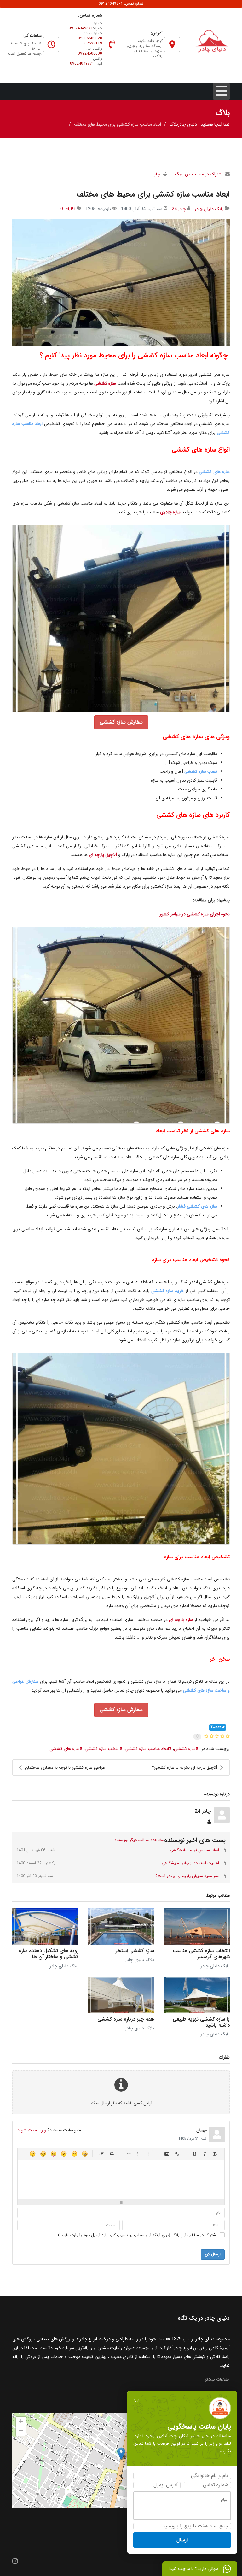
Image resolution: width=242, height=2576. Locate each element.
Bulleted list (150, 2154)
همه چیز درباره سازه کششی (126, 2019)
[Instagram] (15, 2562)
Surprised (64, 2154)
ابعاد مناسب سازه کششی (147, 1749)
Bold (215, 2154)
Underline (194, 2154)
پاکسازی (102, 2154)
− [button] (21, 2431)
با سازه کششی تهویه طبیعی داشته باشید (201, 2022)
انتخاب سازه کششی (102, 1749)
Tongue (53, 2154)
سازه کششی (185, 1749)
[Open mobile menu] (221, 91)
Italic (205, 2154)
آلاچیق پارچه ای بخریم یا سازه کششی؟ (184, 1767)
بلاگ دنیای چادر (209, 209)
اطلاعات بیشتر (217, 2379)
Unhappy (43, 2154)
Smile (74, 2154)
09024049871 (82, 64)
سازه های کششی (65, 1749)
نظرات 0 (68, 209)
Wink (33, 2154)
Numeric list (139, 2154)
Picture (167, 2154)
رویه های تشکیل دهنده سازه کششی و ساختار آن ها (49, 1954)
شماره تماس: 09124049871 (121, 4)
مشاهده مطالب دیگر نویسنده (139, 1840)
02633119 (93, 43)
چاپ (156, 174)
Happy (85, 2154)
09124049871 (81, 28)
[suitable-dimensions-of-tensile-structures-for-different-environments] (121, 283)
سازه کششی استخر (135, 1951)
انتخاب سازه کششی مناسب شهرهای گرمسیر (201, 1954)
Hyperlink (177, 2154)
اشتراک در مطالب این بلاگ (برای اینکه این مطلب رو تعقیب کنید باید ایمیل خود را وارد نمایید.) (137, 2235)
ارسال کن (213, 2254)
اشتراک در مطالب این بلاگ (199, 174)
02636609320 (90, 38)
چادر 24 (179, 209)
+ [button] (21, 2421)
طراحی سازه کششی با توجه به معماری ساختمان (65, 1767)
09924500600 (90, 53)
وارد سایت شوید (32, 2130)
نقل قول (112, 2154)
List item (129, 2154)
